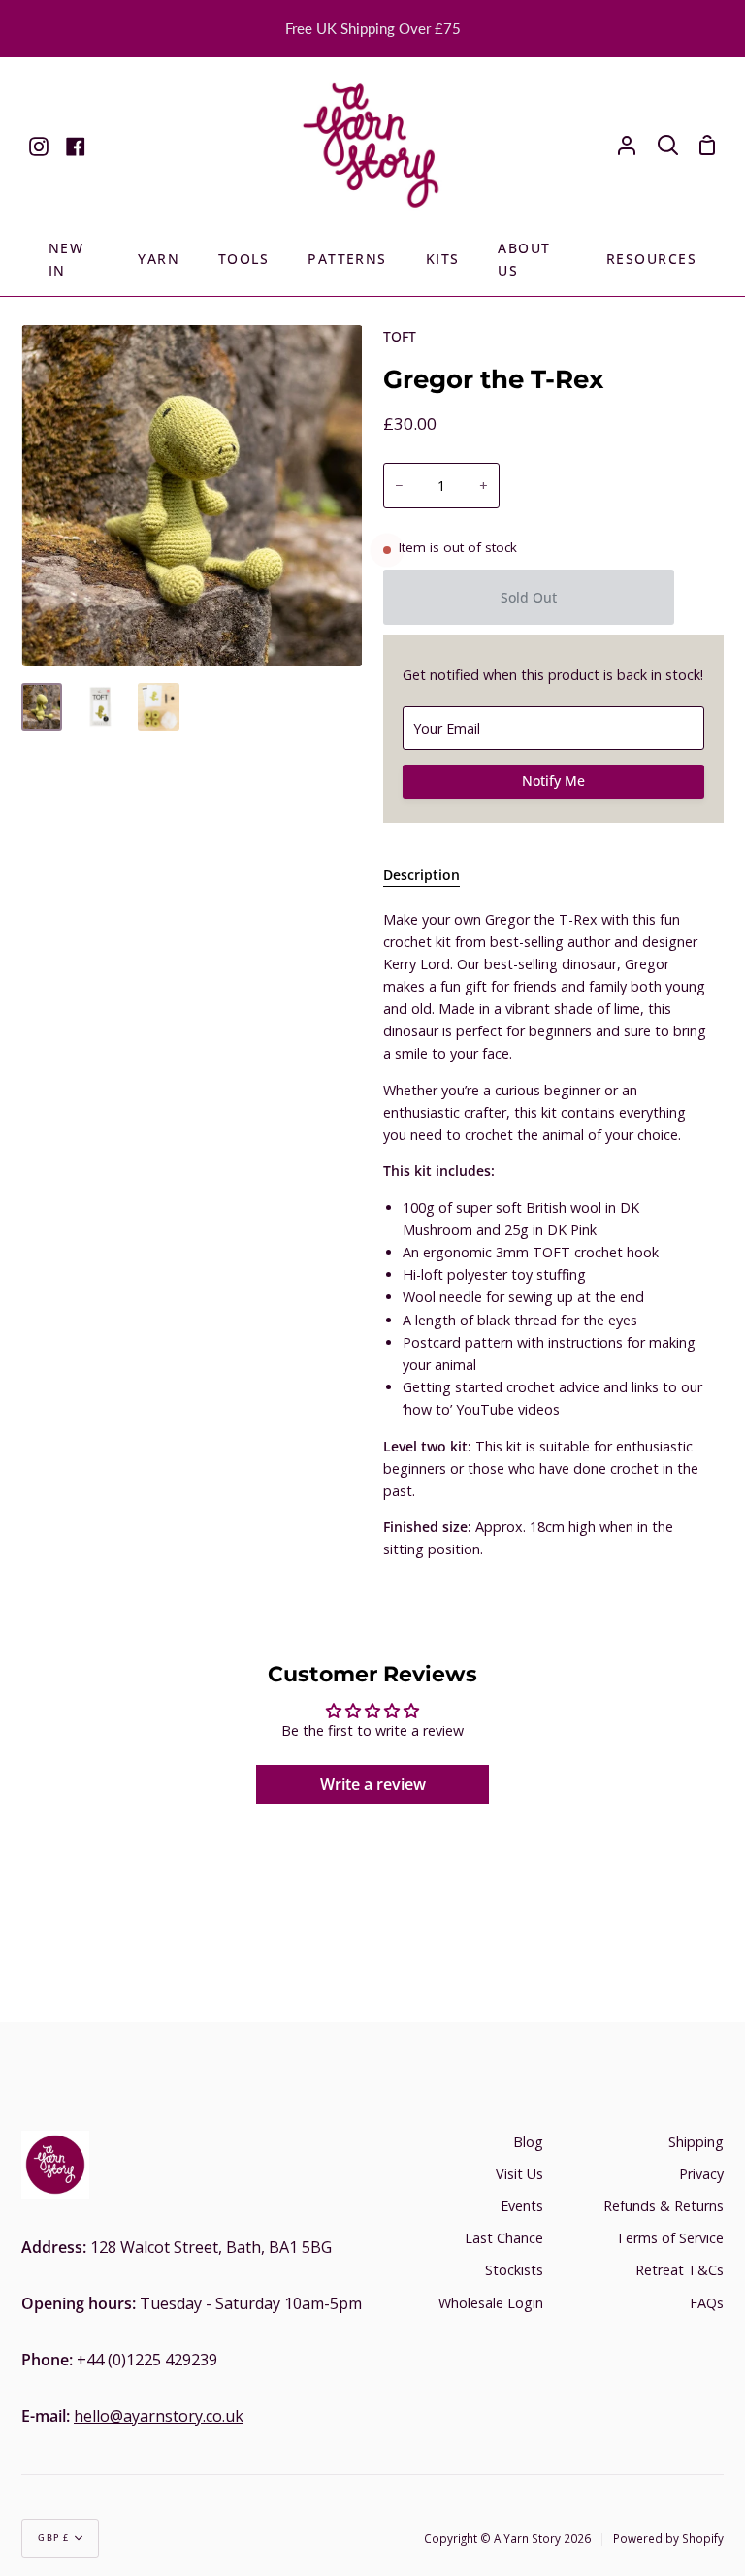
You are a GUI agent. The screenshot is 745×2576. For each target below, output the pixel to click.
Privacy (701, 2174)
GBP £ (54, 2538)
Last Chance (504, 2238)
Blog (528, 2142)
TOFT (400, 336)
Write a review (373, 1784)
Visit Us (519, 2174)
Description (421, 875)
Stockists (514, 2270)
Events (522, 2206)
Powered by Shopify (668, 2538)
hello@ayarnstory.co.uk (159, 2416)
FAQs (707, 2303)
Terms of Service (670, 2238)
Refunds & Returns (664, 2206)
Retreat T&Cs (680, 2270)
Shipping (696, 2142)
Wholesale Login (491, 2303)
